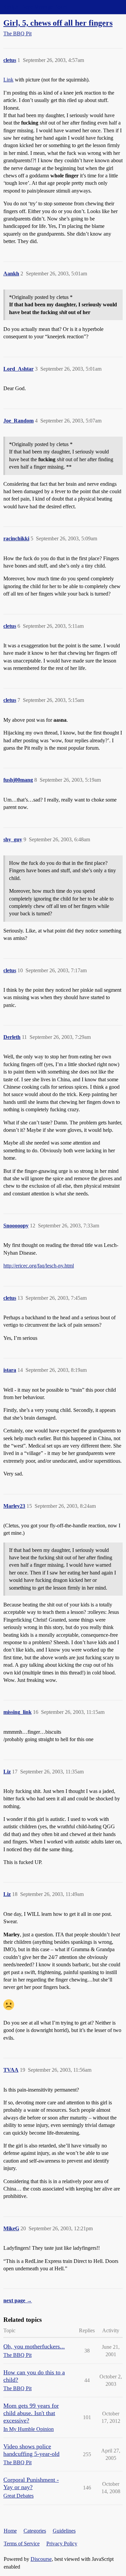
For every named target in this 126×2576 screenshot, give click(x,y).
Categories (35, 2531)
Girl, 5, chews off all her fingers (58, 23)
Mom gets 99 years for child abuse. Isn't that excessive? (31, 2413)
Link (8, 80)
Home (10, 2531)
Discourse (41, 2559)
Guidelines (64, 2531)
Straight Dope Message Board (35, 7)
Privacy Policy (62, 2544)
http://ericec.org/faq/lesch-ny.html (39, 1266)
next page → (18, 2300)
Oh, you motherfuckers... (34, 2346)
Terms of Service (22, 2544)
